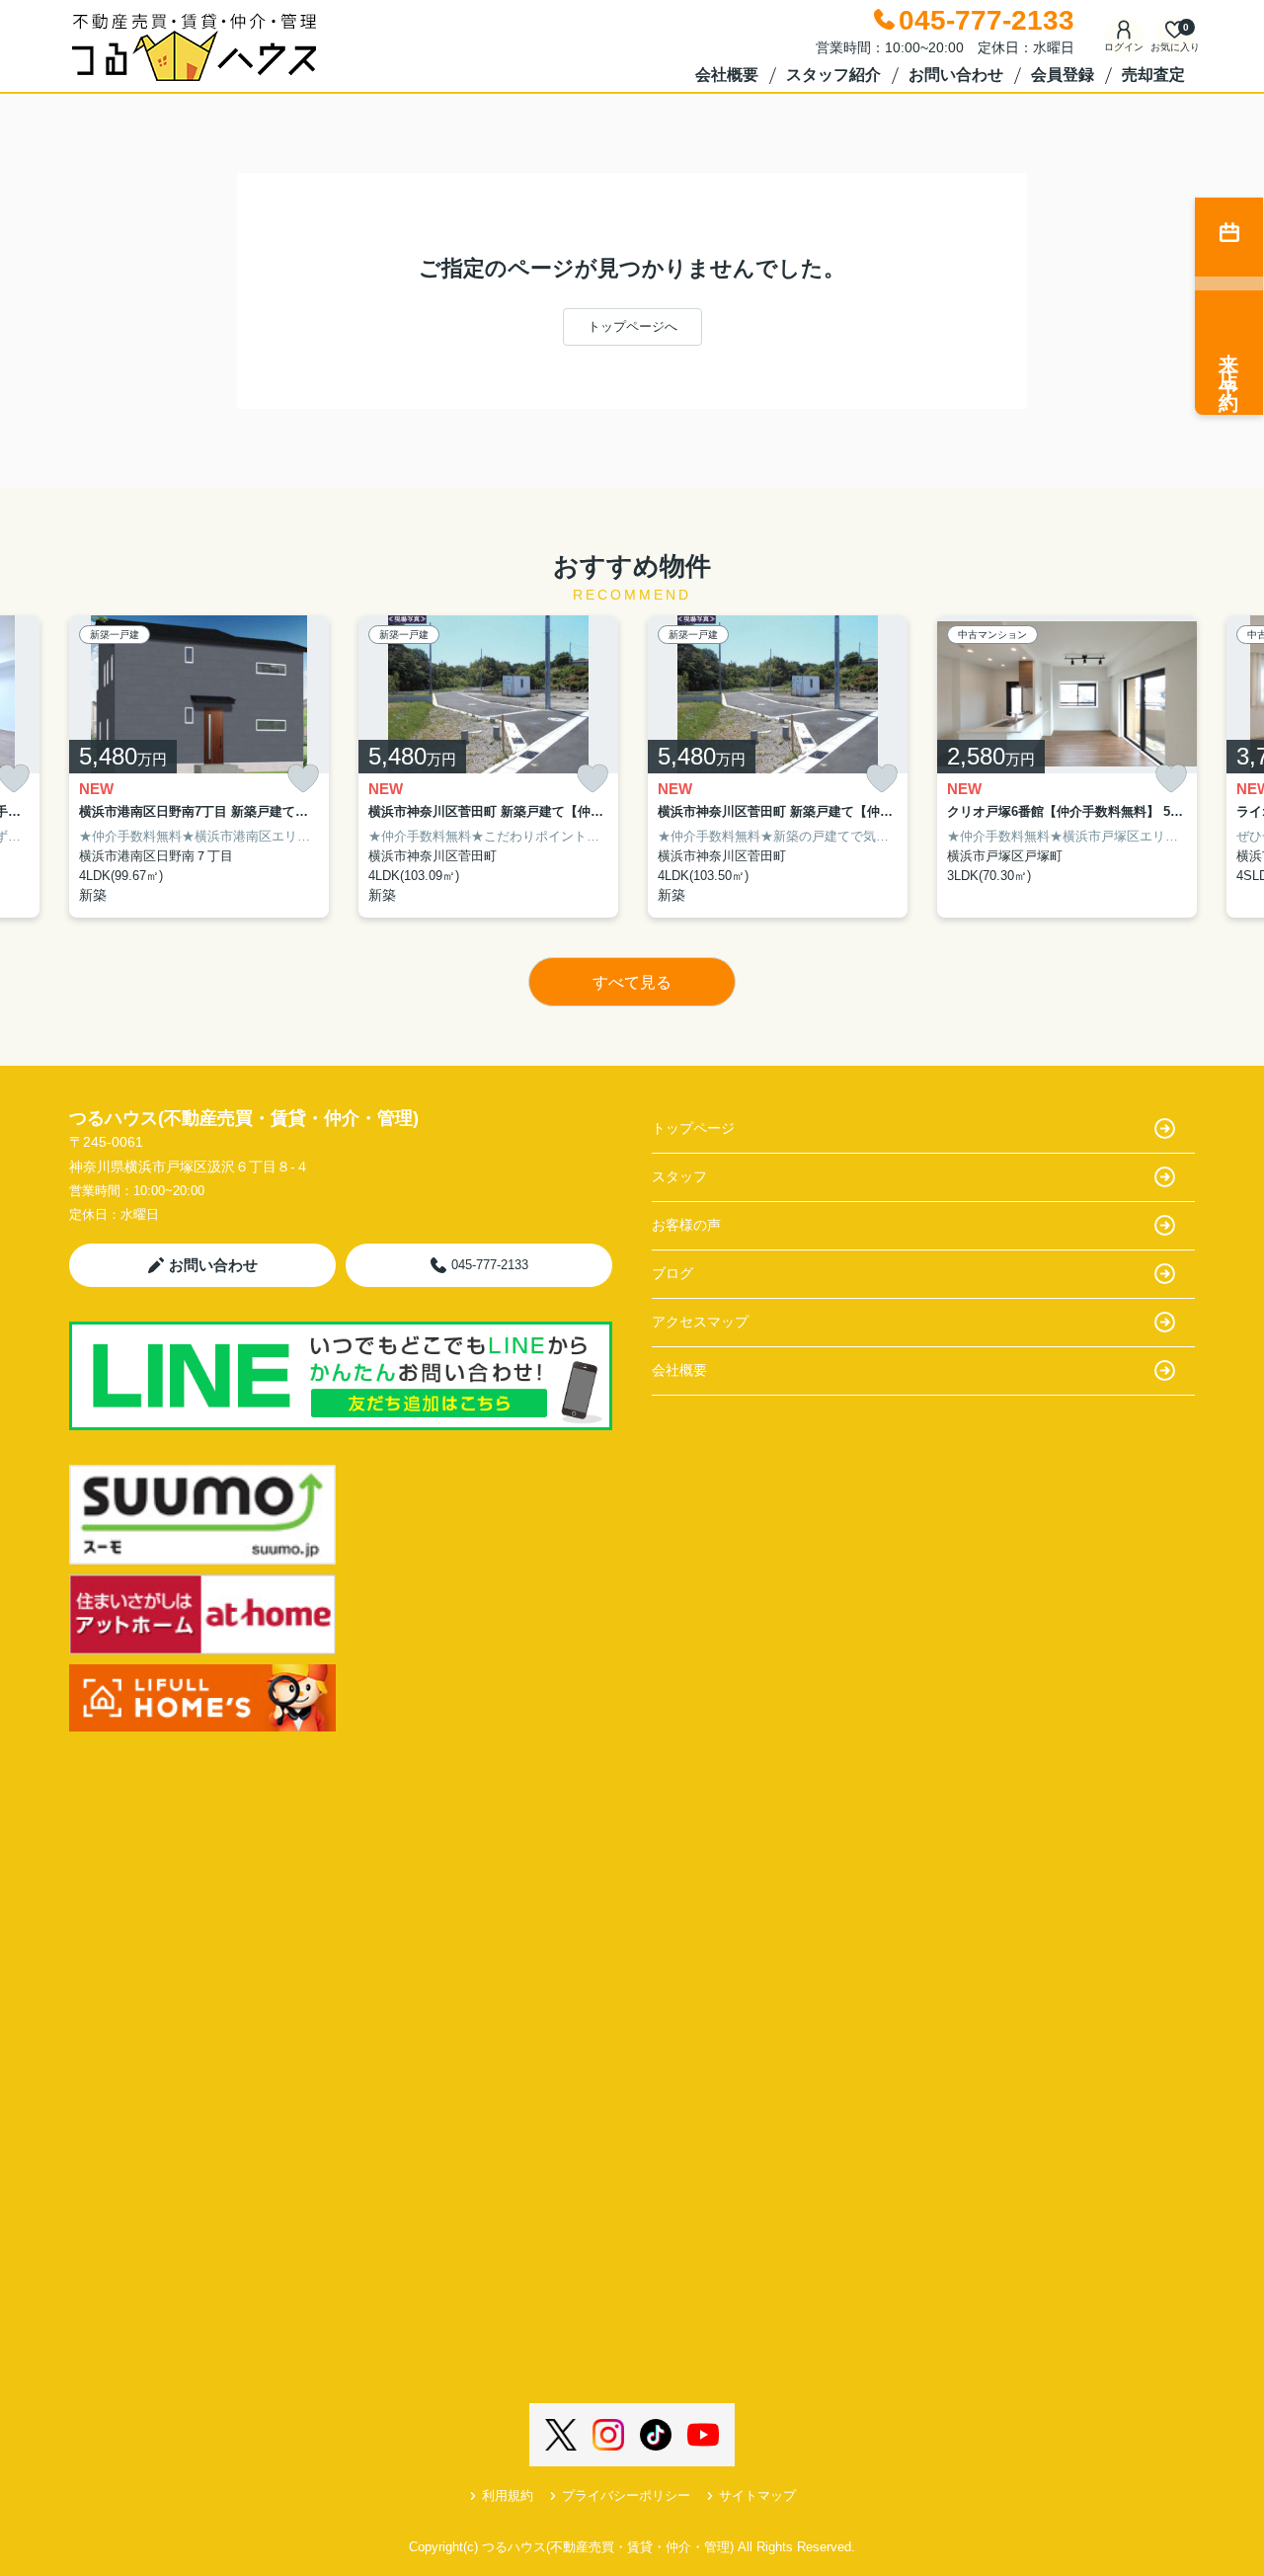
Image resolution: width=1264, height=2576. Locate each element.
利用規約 (508, 2495)
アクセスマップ (700, 1322)
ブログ (672, 1273)
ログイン (1124, 47)
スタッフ (679, 1176)
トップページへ (632, 326)
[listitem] (199, 767)
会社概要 (727, 75)
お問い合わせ (956, 75)
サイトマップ (757, 2495)
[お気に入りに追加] (303, 779)
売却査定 (1153, 75)
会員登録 (1063, 75)
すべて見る (632, 982)
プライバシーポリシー (626, 2495)
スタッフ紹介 (833, 75)
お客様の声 (686, 1225)
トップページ (693, 1128)
